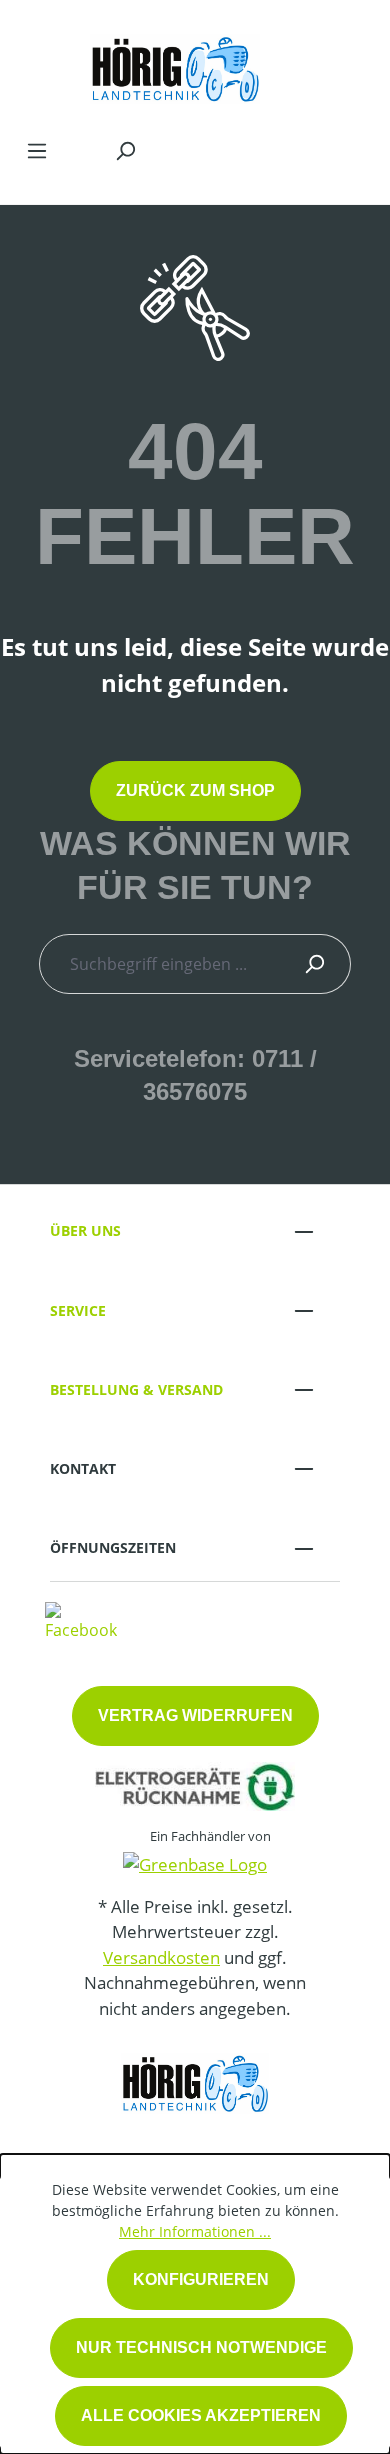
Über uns (85, 1230)
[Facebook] (81, 1620)
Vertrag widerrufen (195, 1715)
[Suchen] (125, 150)
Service (78, 1310)
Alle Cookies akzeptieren (201, 2415)
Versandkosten (161, 1957)
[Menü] (37, 150)
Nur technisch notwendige (201, 2347)
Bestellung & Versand (136, 1389)
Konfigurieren (201, 2279)
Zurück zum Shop (195, 790)
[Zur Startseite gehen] (175, 64)
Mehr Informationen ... (195, 2231)
